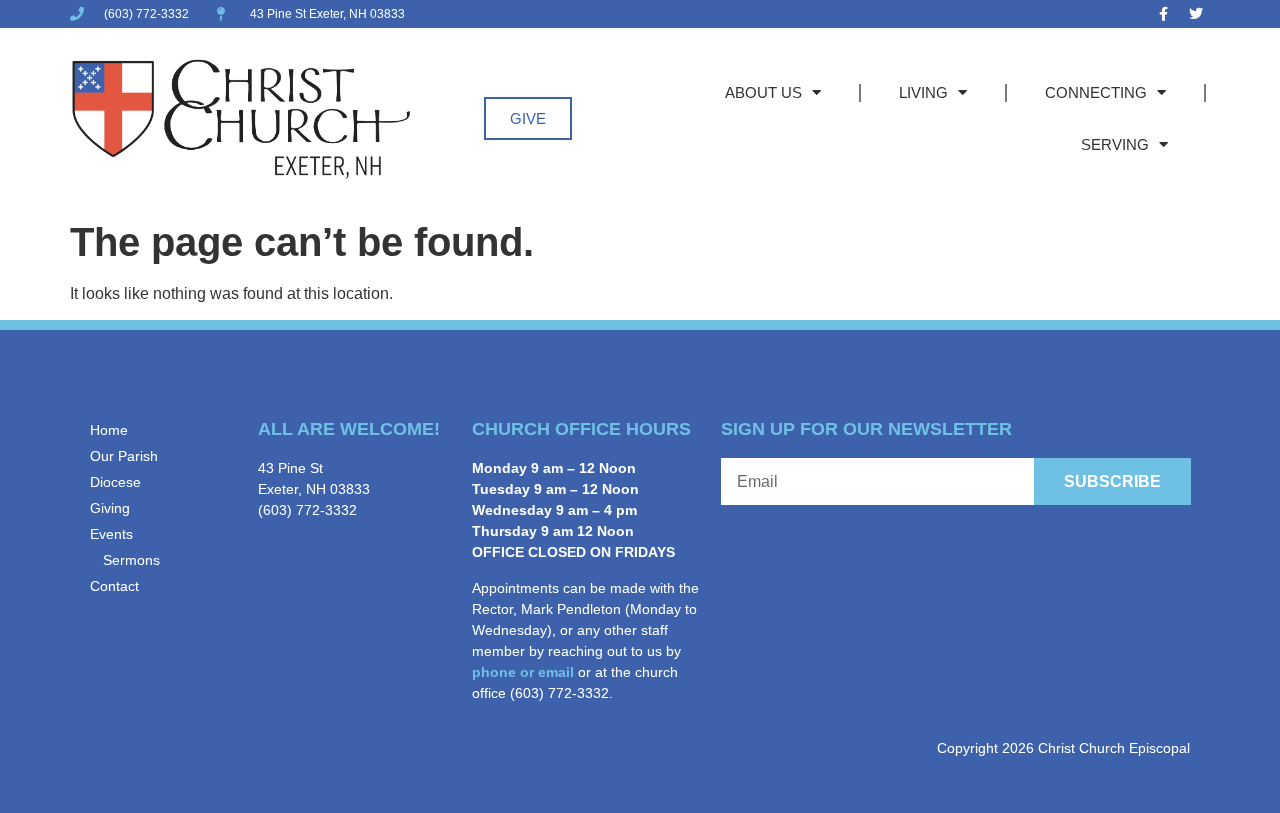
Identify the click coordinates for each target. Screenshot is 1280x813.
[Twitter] (1196, 14)
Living (923, 92)
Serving (1115, 144)
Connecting (1096, 92)
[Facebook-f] (1163, 14)
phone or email (523, 672)
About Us (763, 92)
